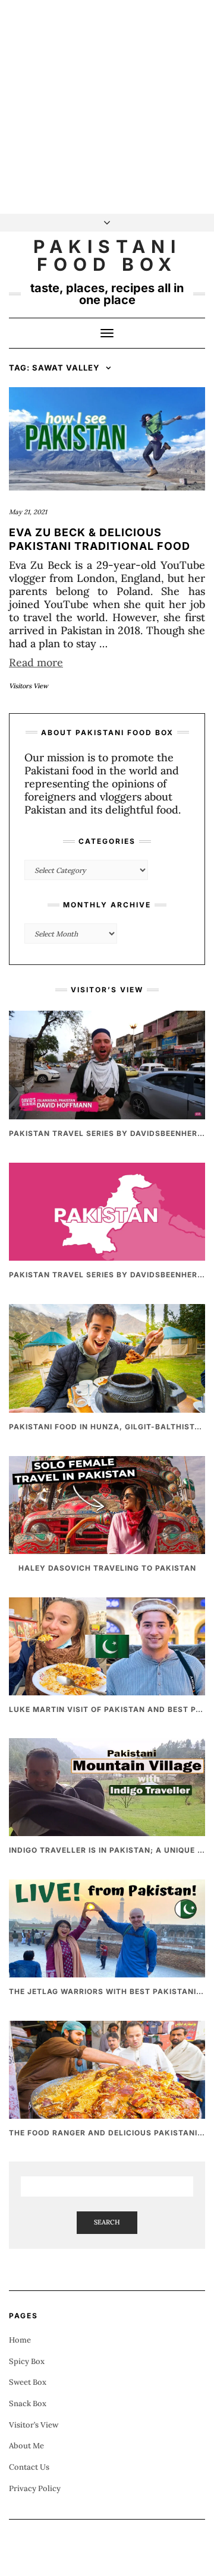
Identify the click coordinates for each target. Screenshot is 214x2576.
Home (20, 2340)
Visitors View (29, 686)
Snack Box (28, 2403)
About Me (26, 2446)
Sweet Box (28, 2382)
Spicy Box (27, 2361)
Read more (36, 662)
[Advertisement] (107, 107)
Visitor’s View (34, 2425)
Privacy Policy (35, 2488)
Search (107, 2222)
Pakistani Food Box (107, 255)
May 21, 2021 (28, 512)
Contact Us (29, 2467)
